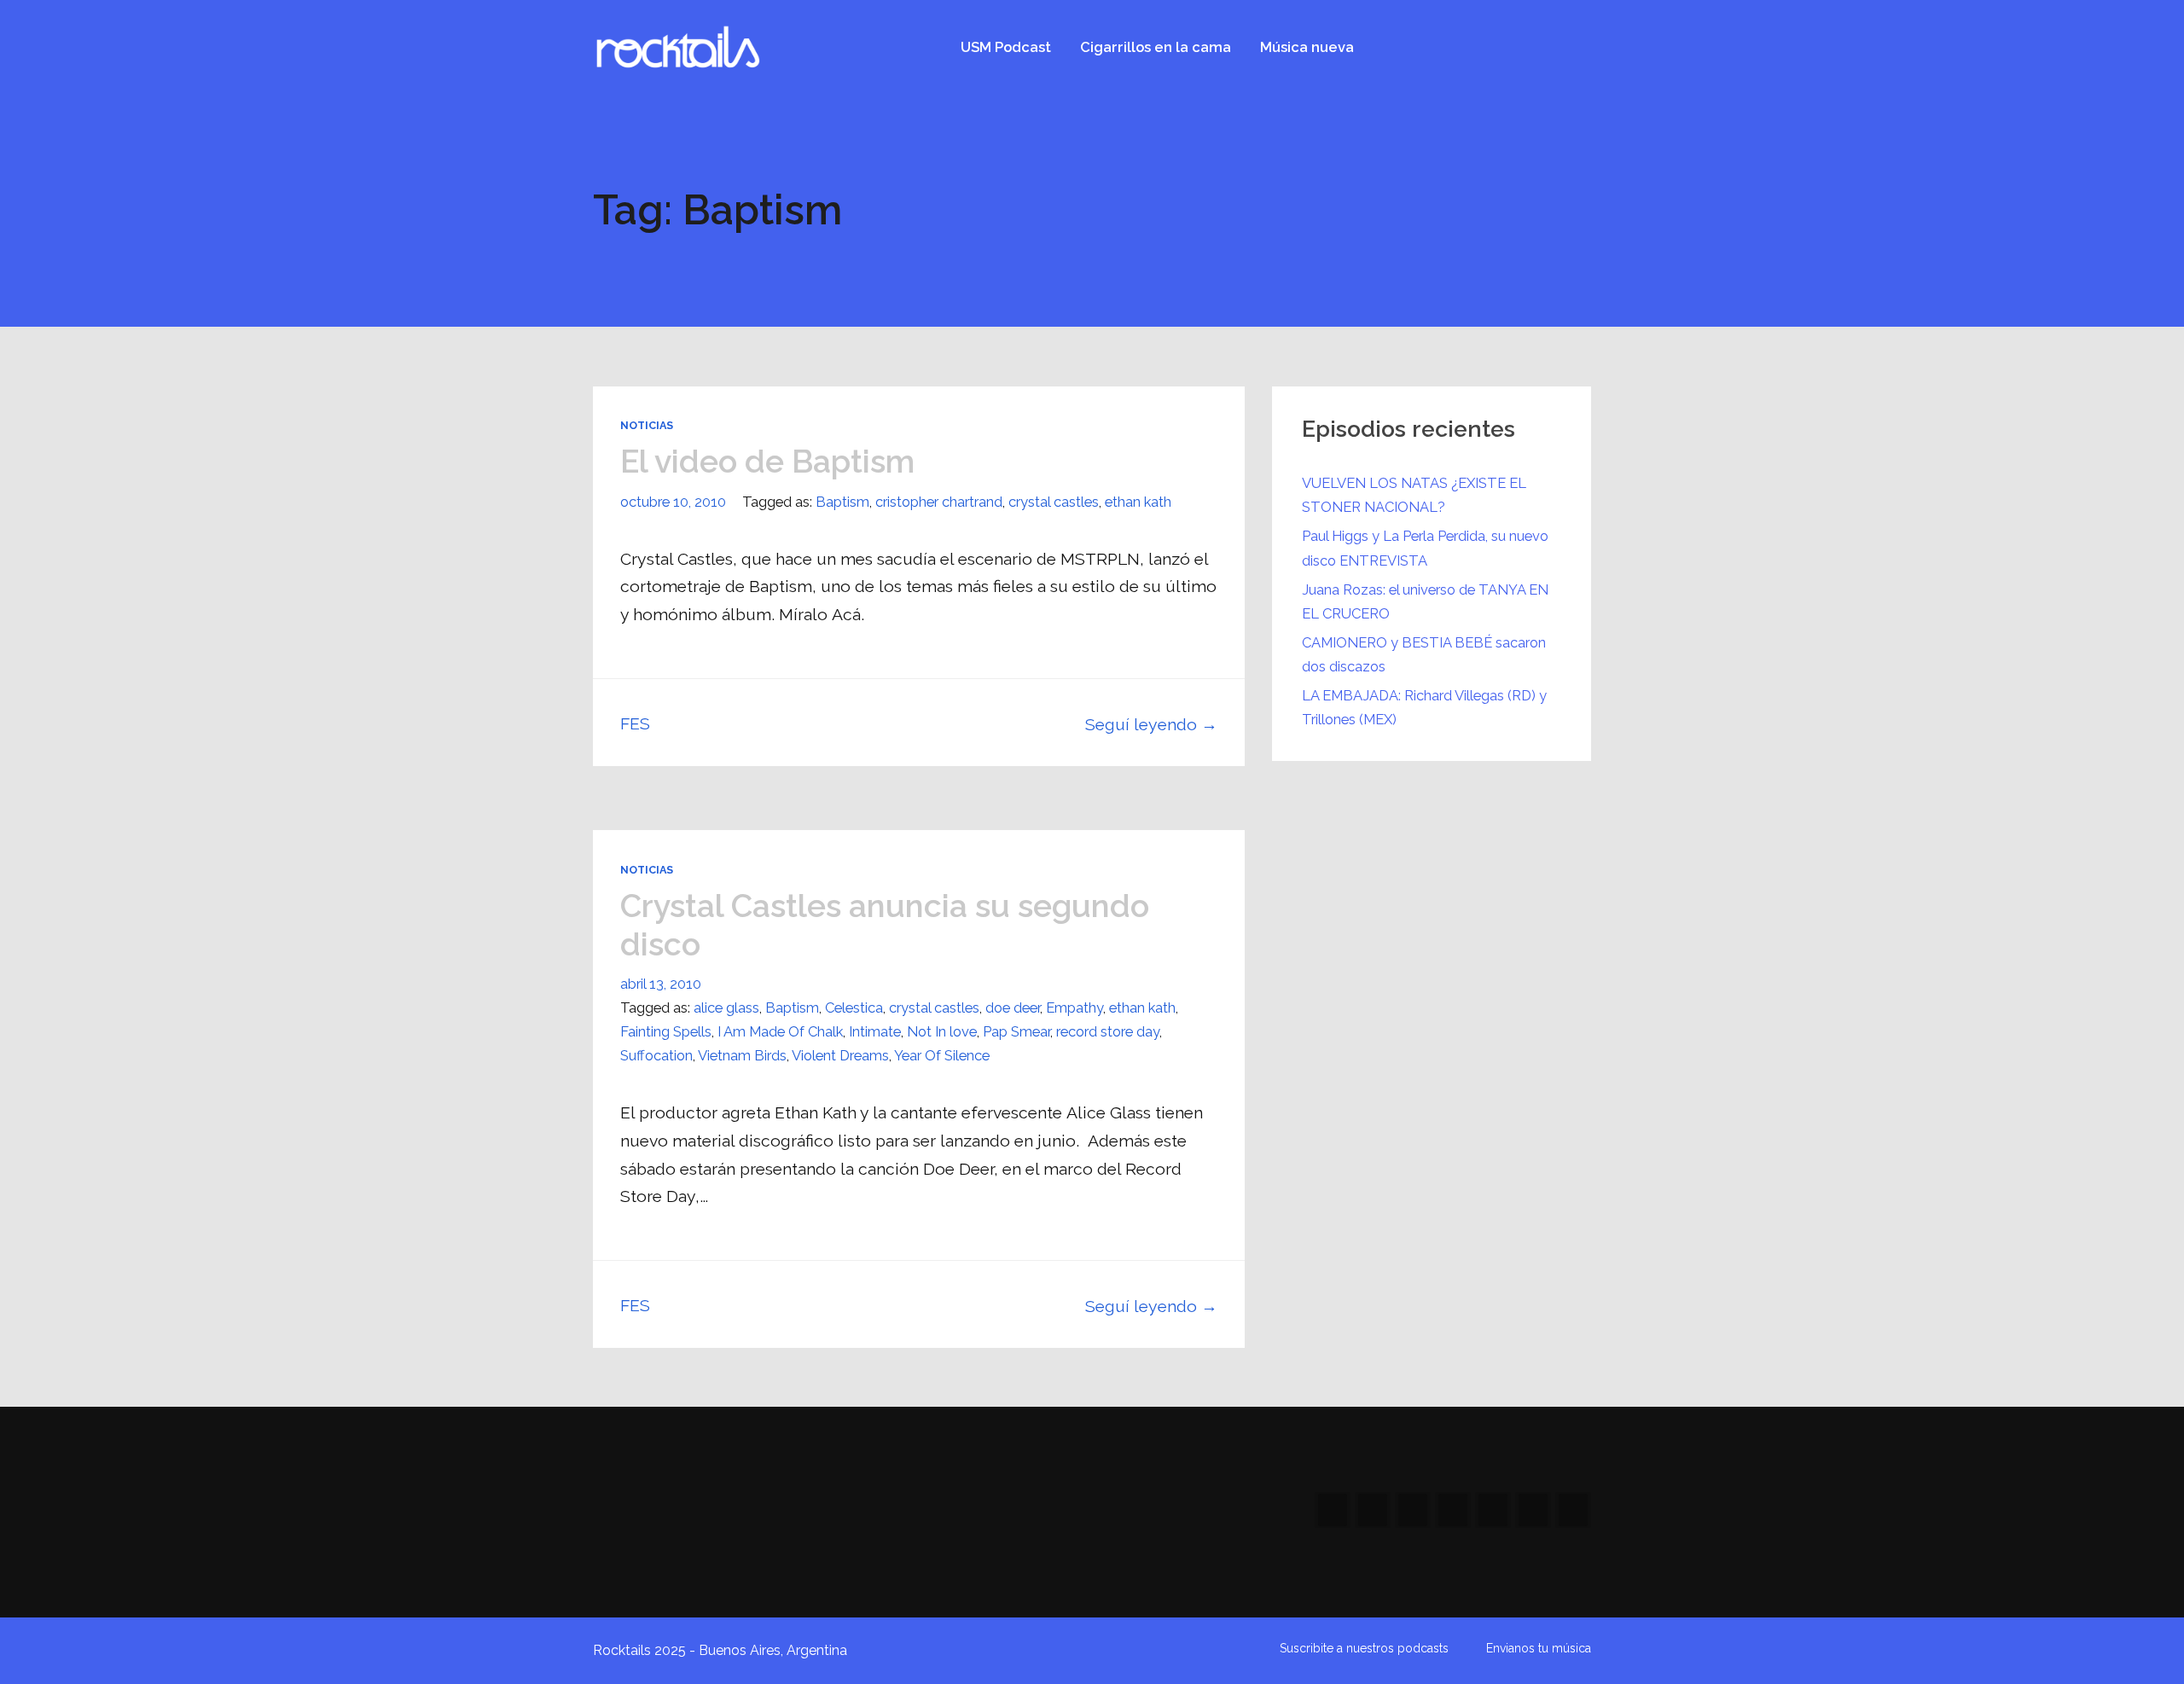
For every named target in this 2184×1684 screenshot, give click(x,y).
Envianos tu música (1539, 1648)
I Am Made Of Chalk (780, 1031)
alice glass (726, 1007)
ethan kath (1138, 502)
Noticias (647, 425)
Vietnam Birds (742, 1055)
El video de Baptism (767, 462)
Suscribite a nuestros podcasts (1364, 1648)
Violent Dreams (840, 1055)
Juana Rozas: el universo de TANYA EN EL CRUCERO (1425, 601)
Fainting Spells (666, 1031)
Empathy (1075, 1007)
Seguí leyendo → (1151, 725)
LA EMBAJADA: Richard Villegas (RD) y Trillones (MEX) (1424, 707)
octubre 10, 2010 (673, 502)
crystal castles (1054, 502)
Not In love (942, 1031)
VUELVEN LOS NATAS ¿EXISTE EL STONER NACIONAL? (1414, 495)
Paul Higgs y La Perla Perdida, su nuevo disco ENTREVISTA (1425, 548)
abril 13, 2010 (661, 984)
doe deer (1013, 1007)
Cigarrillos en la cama (1156, 47)
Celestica (854, 1007)
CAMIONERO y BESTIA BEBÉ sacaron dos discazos (1424, 654)
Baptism (842, 502)
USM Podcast (1006, 47)
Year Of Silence (942, 1055)
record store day (1108, 1031)
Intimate (875, 1031)
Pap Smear (1016, 1031)
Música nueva (1307, 47)
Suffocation (656, 1055)
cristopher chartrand (939, 502)
